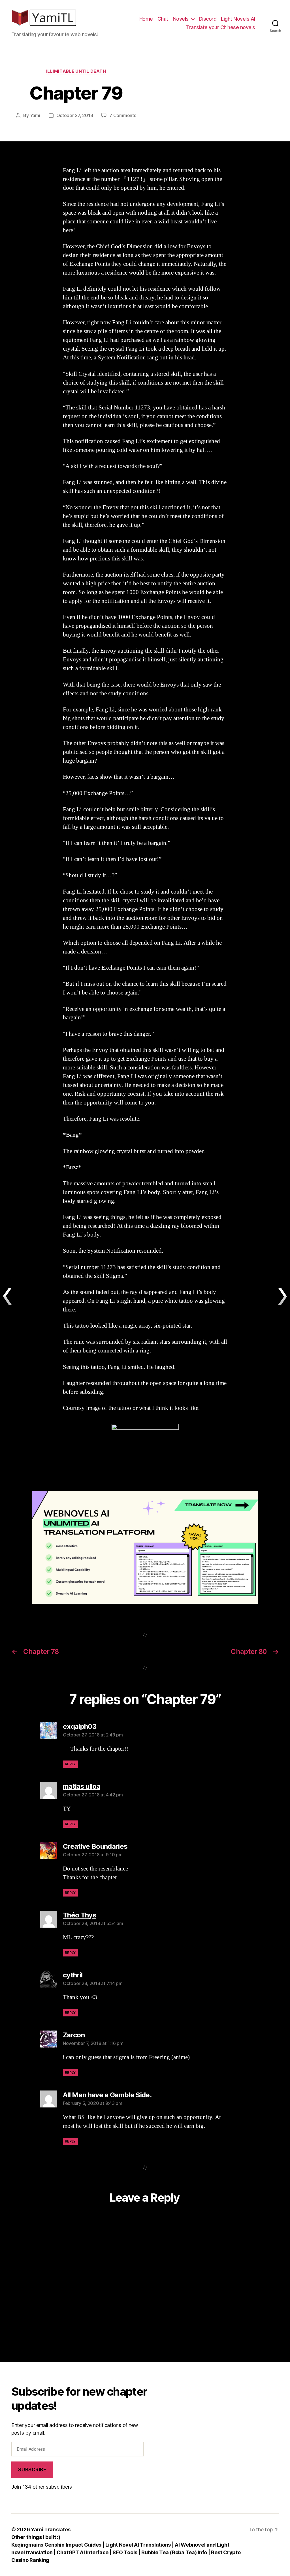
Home (146, 19)
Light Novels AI (238, 19)
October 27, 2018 (75, 115)
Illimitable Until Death (76, 71)
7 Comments (123, 115)
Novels (181, 19)
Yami (35, 115)
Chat (163, 19)
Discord (208, 19)
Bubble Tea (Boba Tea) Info (174, 2552)
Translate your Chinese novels (221, 27)
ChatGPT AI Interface (83, 2552)
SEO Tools (125, 2552)
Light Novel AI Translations (138, 2545)
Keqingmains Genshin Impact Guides (56, 2545)
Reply (70, 1764)
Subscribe (32, 2470)
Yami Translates (51, 2529)
